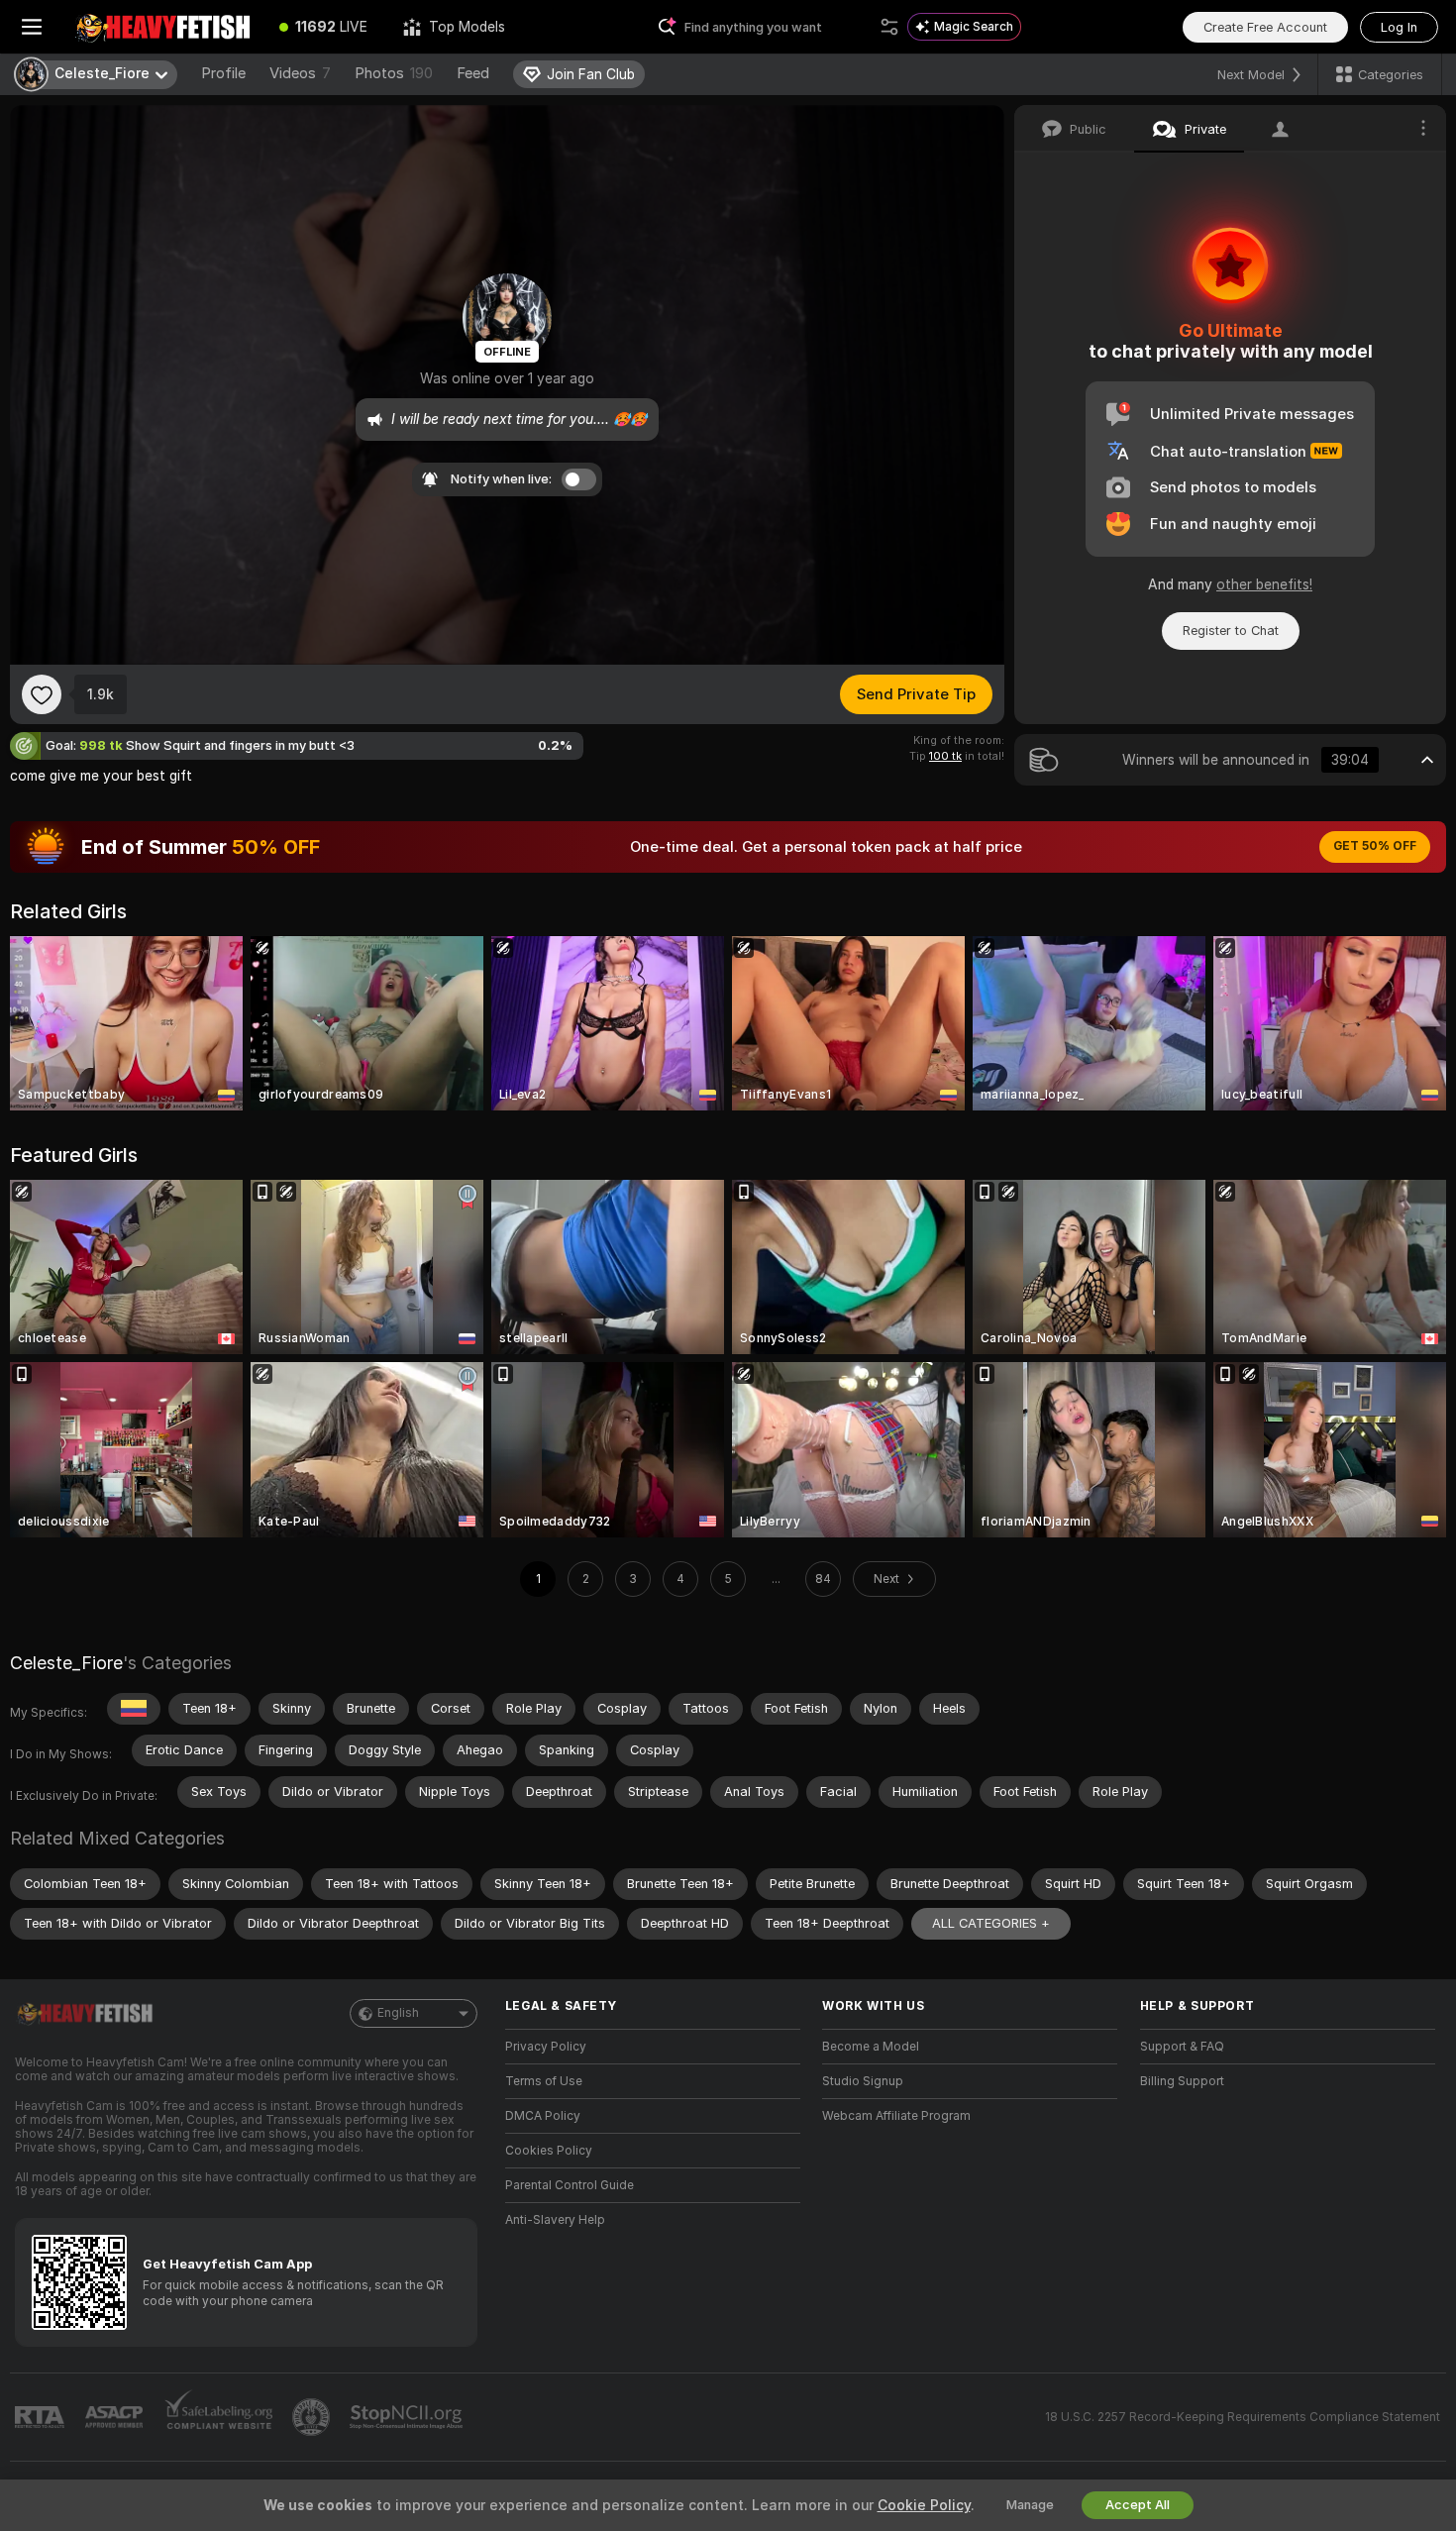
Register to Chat (1231, 631)
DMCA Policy (543, 2116)
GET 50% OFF (1375, 846)
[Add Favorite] (42, 694)
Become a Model (871, 2047)
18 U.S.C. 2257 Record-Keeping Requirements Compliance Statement (1243, 2417)
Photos (394, 73)
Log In (1399, 27)
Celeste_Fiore (66, 1663)
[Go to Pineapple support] (313, 2417)
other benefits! (1264, 584)
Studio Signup (863, 2081)
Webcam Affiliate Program (896, 2116)
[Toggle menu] (32, 27)
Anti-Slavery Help (555, 2220)
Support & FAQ (1182, 2047)
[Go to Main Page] (162, 27)
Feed (473, 73)
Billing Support (1182, 2081)
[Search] (889, 27)
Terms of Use (544, 2081)
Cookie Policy (924, 2505)
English (398, 2013)
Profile (223, 73)
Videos (300, 73)
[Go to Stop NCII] (408, 2417)
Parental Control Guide (570, 2185)
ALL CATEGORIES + (991, 1923)
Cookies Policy (549, 2151)
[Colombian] (134, 1709)
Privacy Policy (546, 2047)
